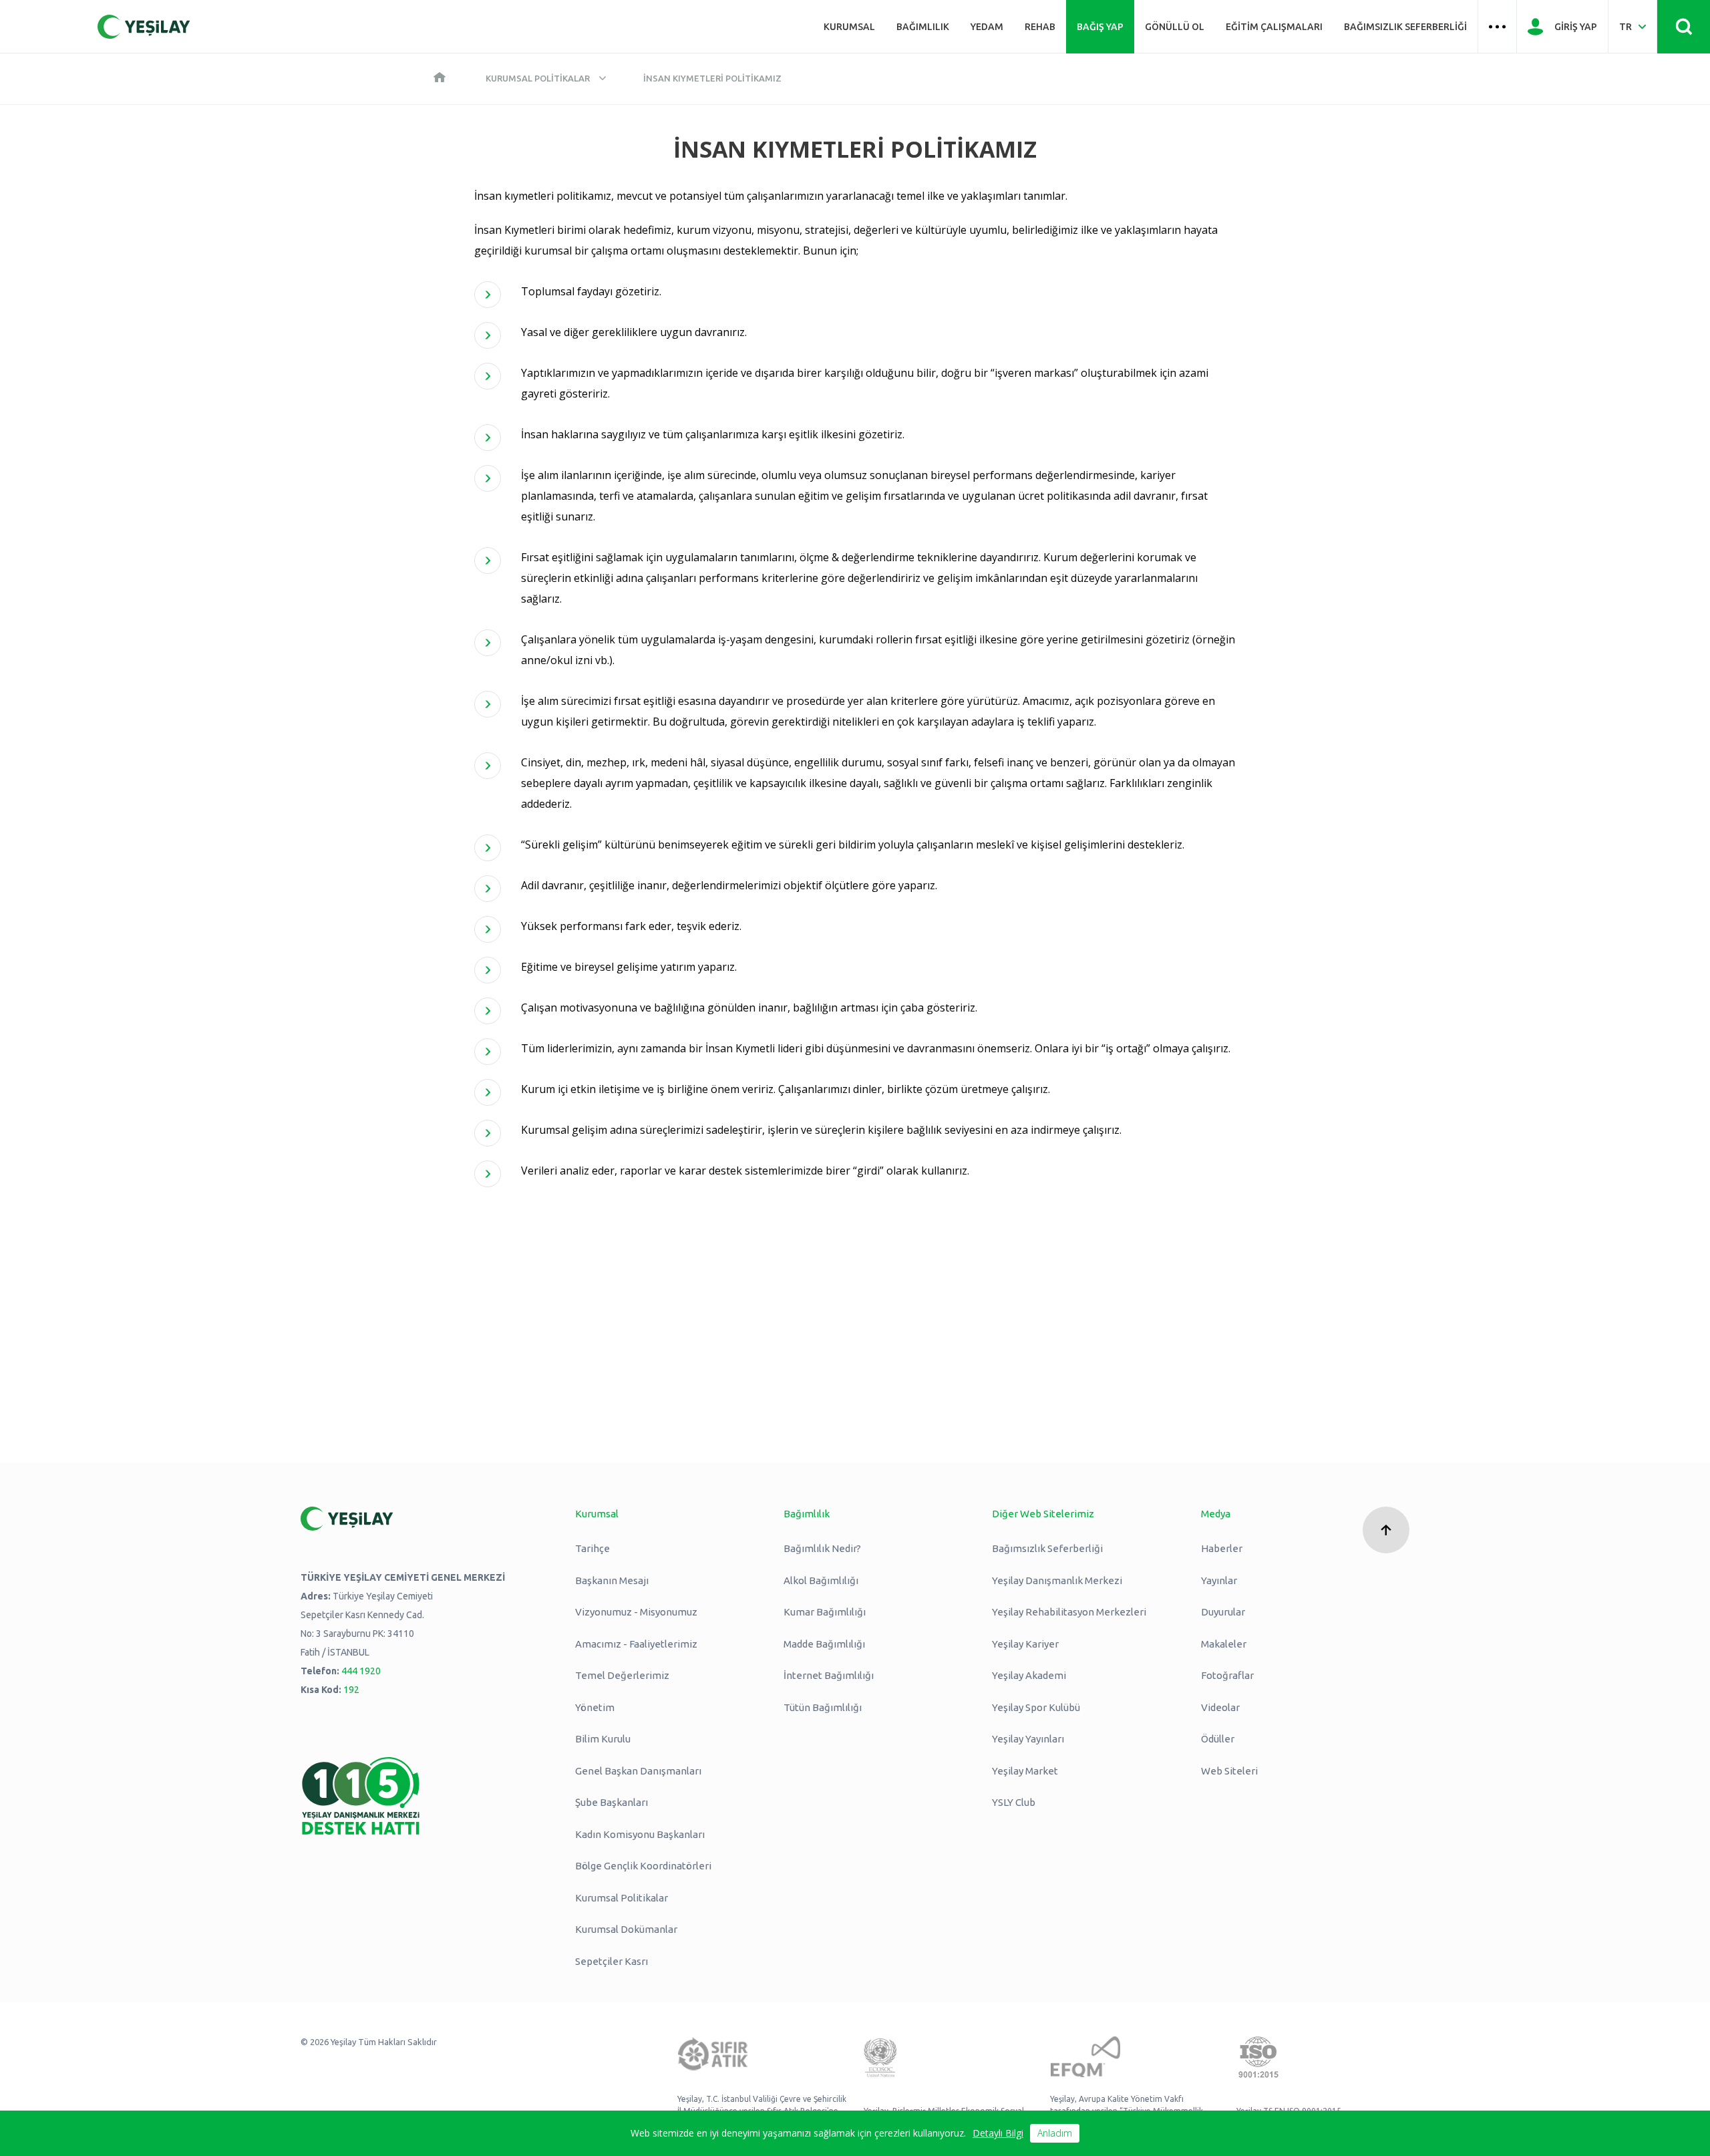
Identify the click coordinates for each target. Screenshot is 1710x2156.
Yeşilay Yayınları (1028, 1739)
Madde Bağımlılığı (824, 1644)
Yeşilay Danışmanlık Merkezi (1057, 1580)
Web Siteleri (1229, 1771)
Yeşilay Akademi (1029, 1675)
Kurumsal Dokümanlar (626, 1929)
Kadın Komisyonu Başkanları (640, 1834)
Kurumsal (849, 27)
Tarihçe (592, 1548)
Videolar (1220, 1707)
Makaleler (1224, 1644)
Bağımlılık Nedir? (822, 1548)
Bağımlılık (923, 27)
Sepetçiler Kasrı (612, 1961)
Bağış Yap (1100, 27)
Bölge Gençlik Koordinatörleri (643, 1866)
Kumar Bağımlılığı (825, 1612)
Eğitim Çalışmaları (1274, 27)
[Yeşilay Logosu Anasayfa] (144, 27)
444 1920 (361, 1671)
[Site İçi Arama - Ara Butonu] (1684, 27)
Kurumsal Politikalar (538, 78)
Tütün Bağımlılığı (823, 1707)
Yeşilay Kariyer (1025, 1644)
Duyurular (1223, 1612)
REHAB (1040, 27)
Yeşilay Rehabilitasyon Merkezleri (1069, 1612)
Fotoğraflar (1227, 1675)
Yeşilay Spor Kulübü (1036, 1707)
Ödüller (1218, 1739)
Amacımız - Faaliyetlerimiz (636, 1644)
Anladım (1055, 2133)
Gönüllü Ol (1175, 27)
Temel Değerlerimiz (622, 1675)
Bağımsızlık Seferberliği (1405, 27)
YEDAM (987, 27)
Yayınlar (1219, 1580)
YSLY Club (1014, 1802)
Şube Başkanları (612, 1802)
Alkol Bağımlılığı (821, 1580)
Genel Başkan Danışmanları (638, 1771)
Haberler (1222, 1548)
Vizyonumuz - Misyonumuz (636, 1612)
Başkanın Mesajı (612, 1580)
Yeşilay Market (1025, 1771)
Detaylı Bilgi (998, 2133)
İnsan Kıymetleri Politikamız (712, 78)
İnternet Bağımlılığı (829, 1675)
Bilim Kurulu (603, 1739)
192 (351, 1690)
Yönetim (595, 1707)
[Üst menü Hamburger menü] (1497, 27)
